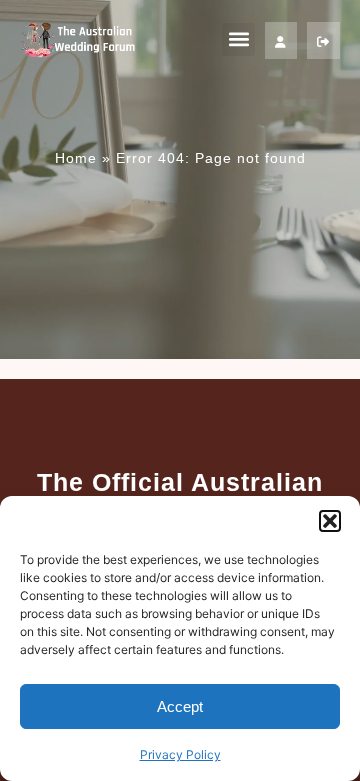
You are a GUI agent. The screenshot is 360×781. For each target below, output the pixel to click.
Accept (180, 706)
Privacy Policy (180, 754)
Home (76, 158)
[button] (330, 521)
